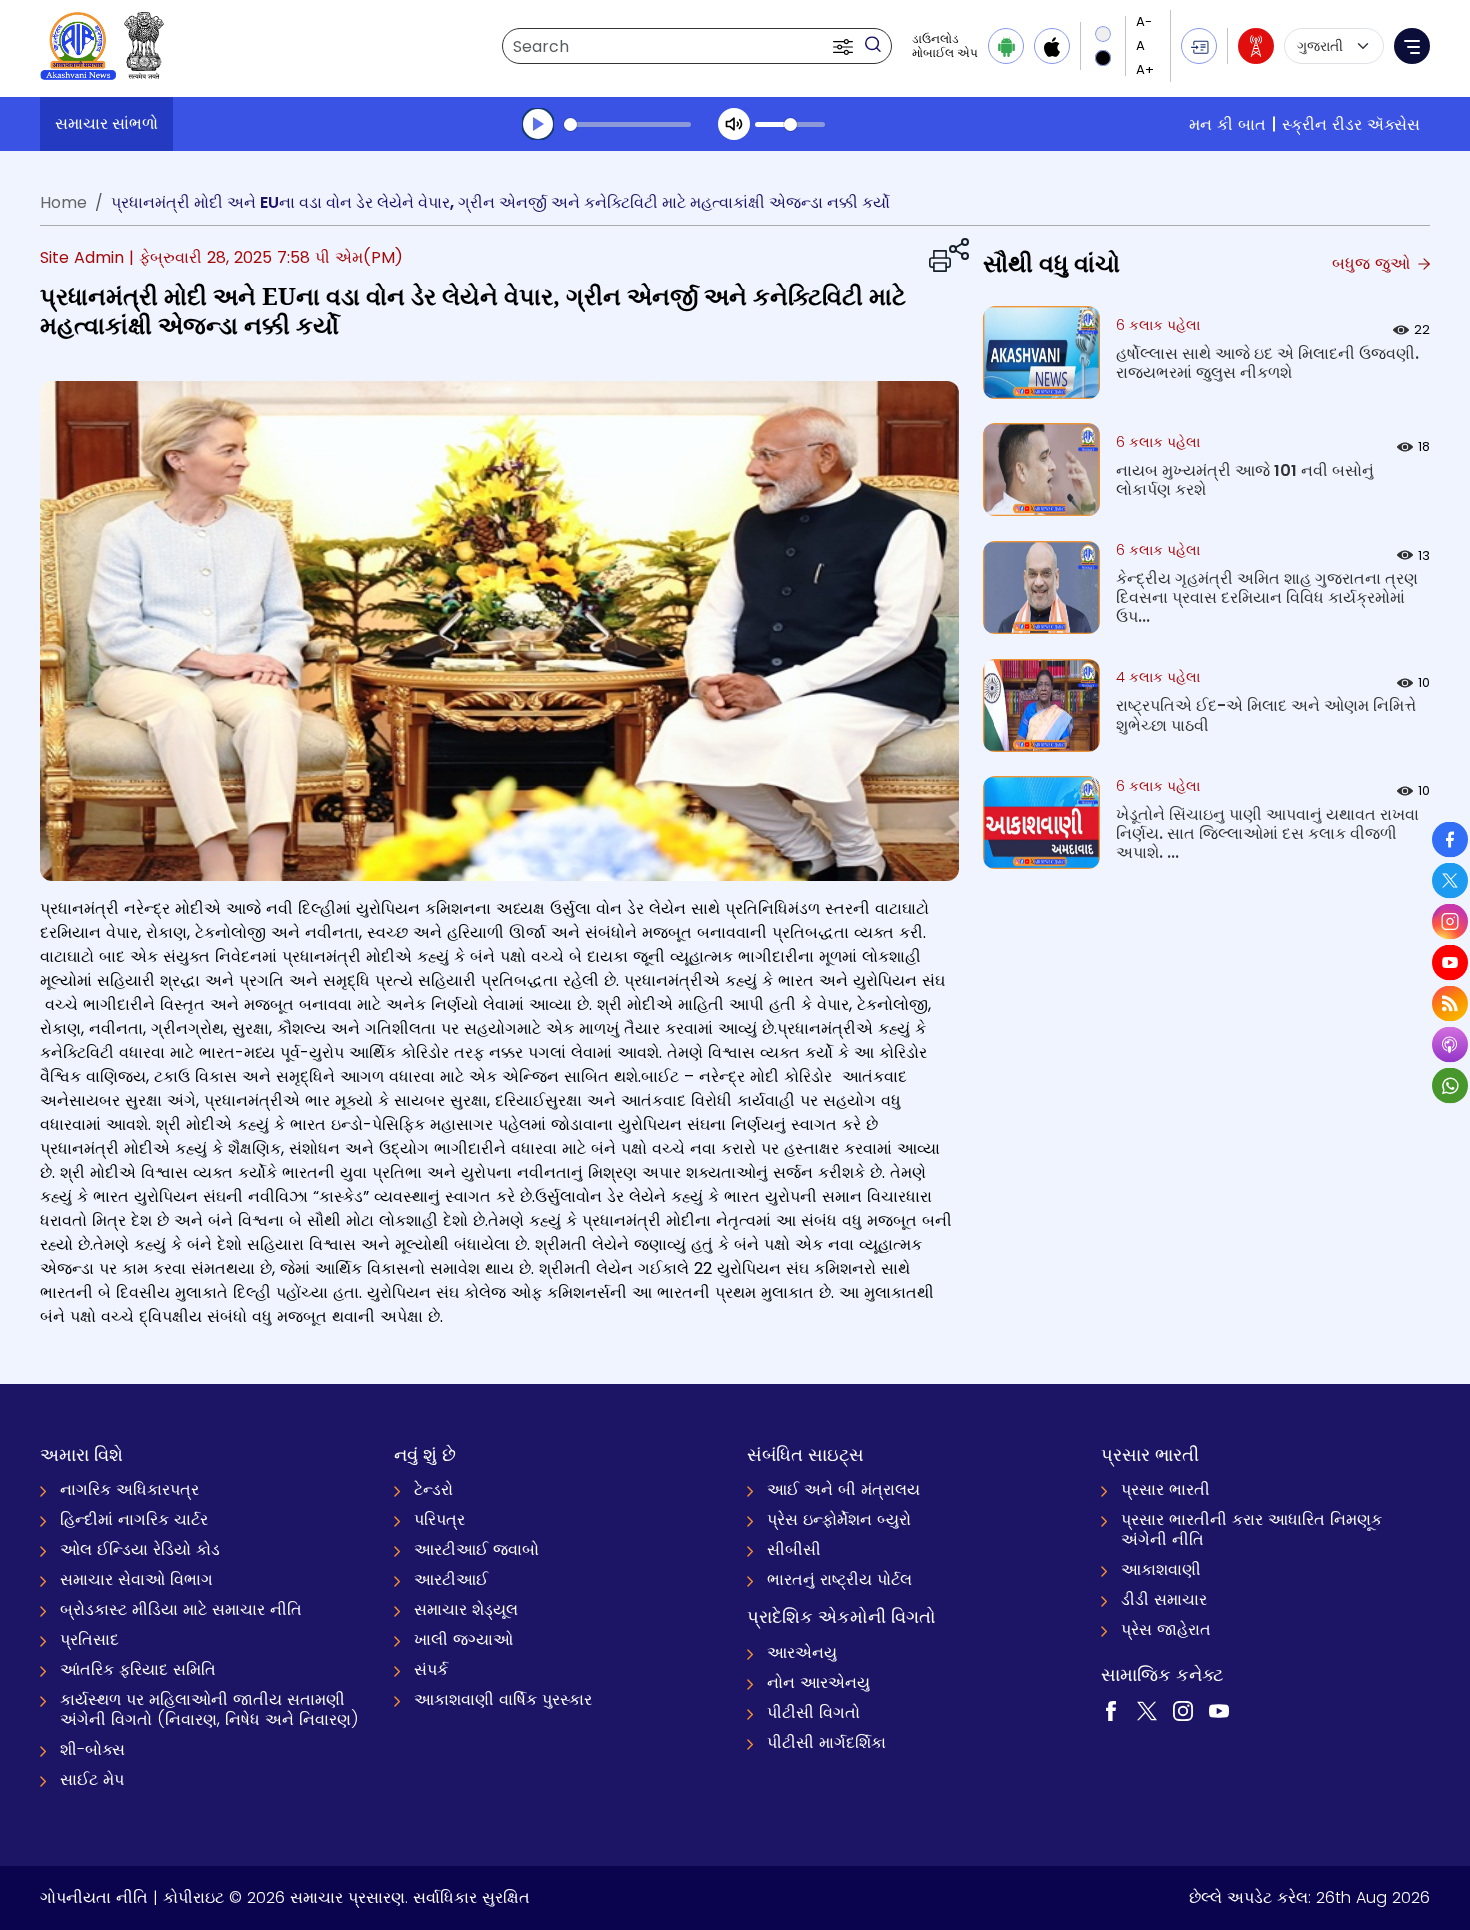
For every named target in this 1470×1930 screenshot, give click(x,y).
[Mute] (734, 124)
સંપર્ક (431, 1669)
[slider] (627, 124)
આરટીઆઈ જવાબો (476, 1549)
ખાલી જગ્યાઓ (463, 1639)
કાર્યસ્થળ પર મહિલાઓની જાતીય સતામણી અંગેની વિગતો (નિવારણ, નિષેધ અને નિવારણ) (209, 1709)
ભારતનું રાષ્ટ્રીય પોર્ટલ (839, 1579)
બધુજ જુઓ (1373, 263)
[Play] (538, 124)
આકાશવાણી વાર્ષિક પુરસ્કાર (503, 1699)
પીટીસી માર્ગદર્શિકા (826, 1742)
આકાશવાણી (1161, 1569)
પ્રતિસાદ (89, 1639)
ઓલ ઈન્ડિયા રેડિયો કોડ (140, 1549)
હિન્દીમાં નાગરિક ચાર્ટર (134, 1519)
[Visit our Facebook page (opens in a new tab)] (1111, 1710)
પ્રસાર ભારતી (1165, 1489)
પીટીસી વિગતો (813, 1712)
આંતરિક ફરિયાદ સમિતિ (138, 1669)
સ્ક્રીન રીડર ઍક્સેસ (1351, 124)
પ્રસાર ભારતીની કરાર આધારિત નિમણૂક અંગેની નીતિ (1251, 1529)
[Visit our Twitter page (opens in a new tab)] (1147, 1710)
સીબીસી (794, 1549)
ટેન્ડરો (433, 1489)
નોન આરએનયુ (818, 1682)
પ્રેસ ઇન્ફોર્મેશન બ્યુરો (839, 1519)
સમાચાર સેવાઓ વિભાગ (136, 1579)
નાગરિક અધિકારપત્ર (129, 1489)
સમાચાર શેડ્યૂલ (466, 1609)
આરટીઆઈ (451, 1579)
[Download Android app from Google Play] (1006, 46)
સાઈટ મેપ (92, 1779)
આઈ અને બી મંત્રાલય (843, 1489)
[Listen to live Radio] (1256, 46)
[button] (845, 46)
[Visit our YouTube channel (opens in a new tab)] (1219, 1710)
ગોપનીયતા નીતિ (94, 1897)
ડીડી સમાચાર (1164, 1599)
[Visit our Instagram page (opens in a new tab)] (1183, 1710)
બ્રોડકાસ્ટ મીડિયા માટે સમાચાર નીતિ (181, 1609)
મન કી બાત (1227, 124)
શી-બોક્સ (92, 1749)
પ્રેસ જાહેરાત (1166, 1629)
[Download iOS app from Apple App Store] (1052, 46)
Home (63, 202)
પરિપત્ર (439, 1519)
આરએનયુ (802, 1652)
